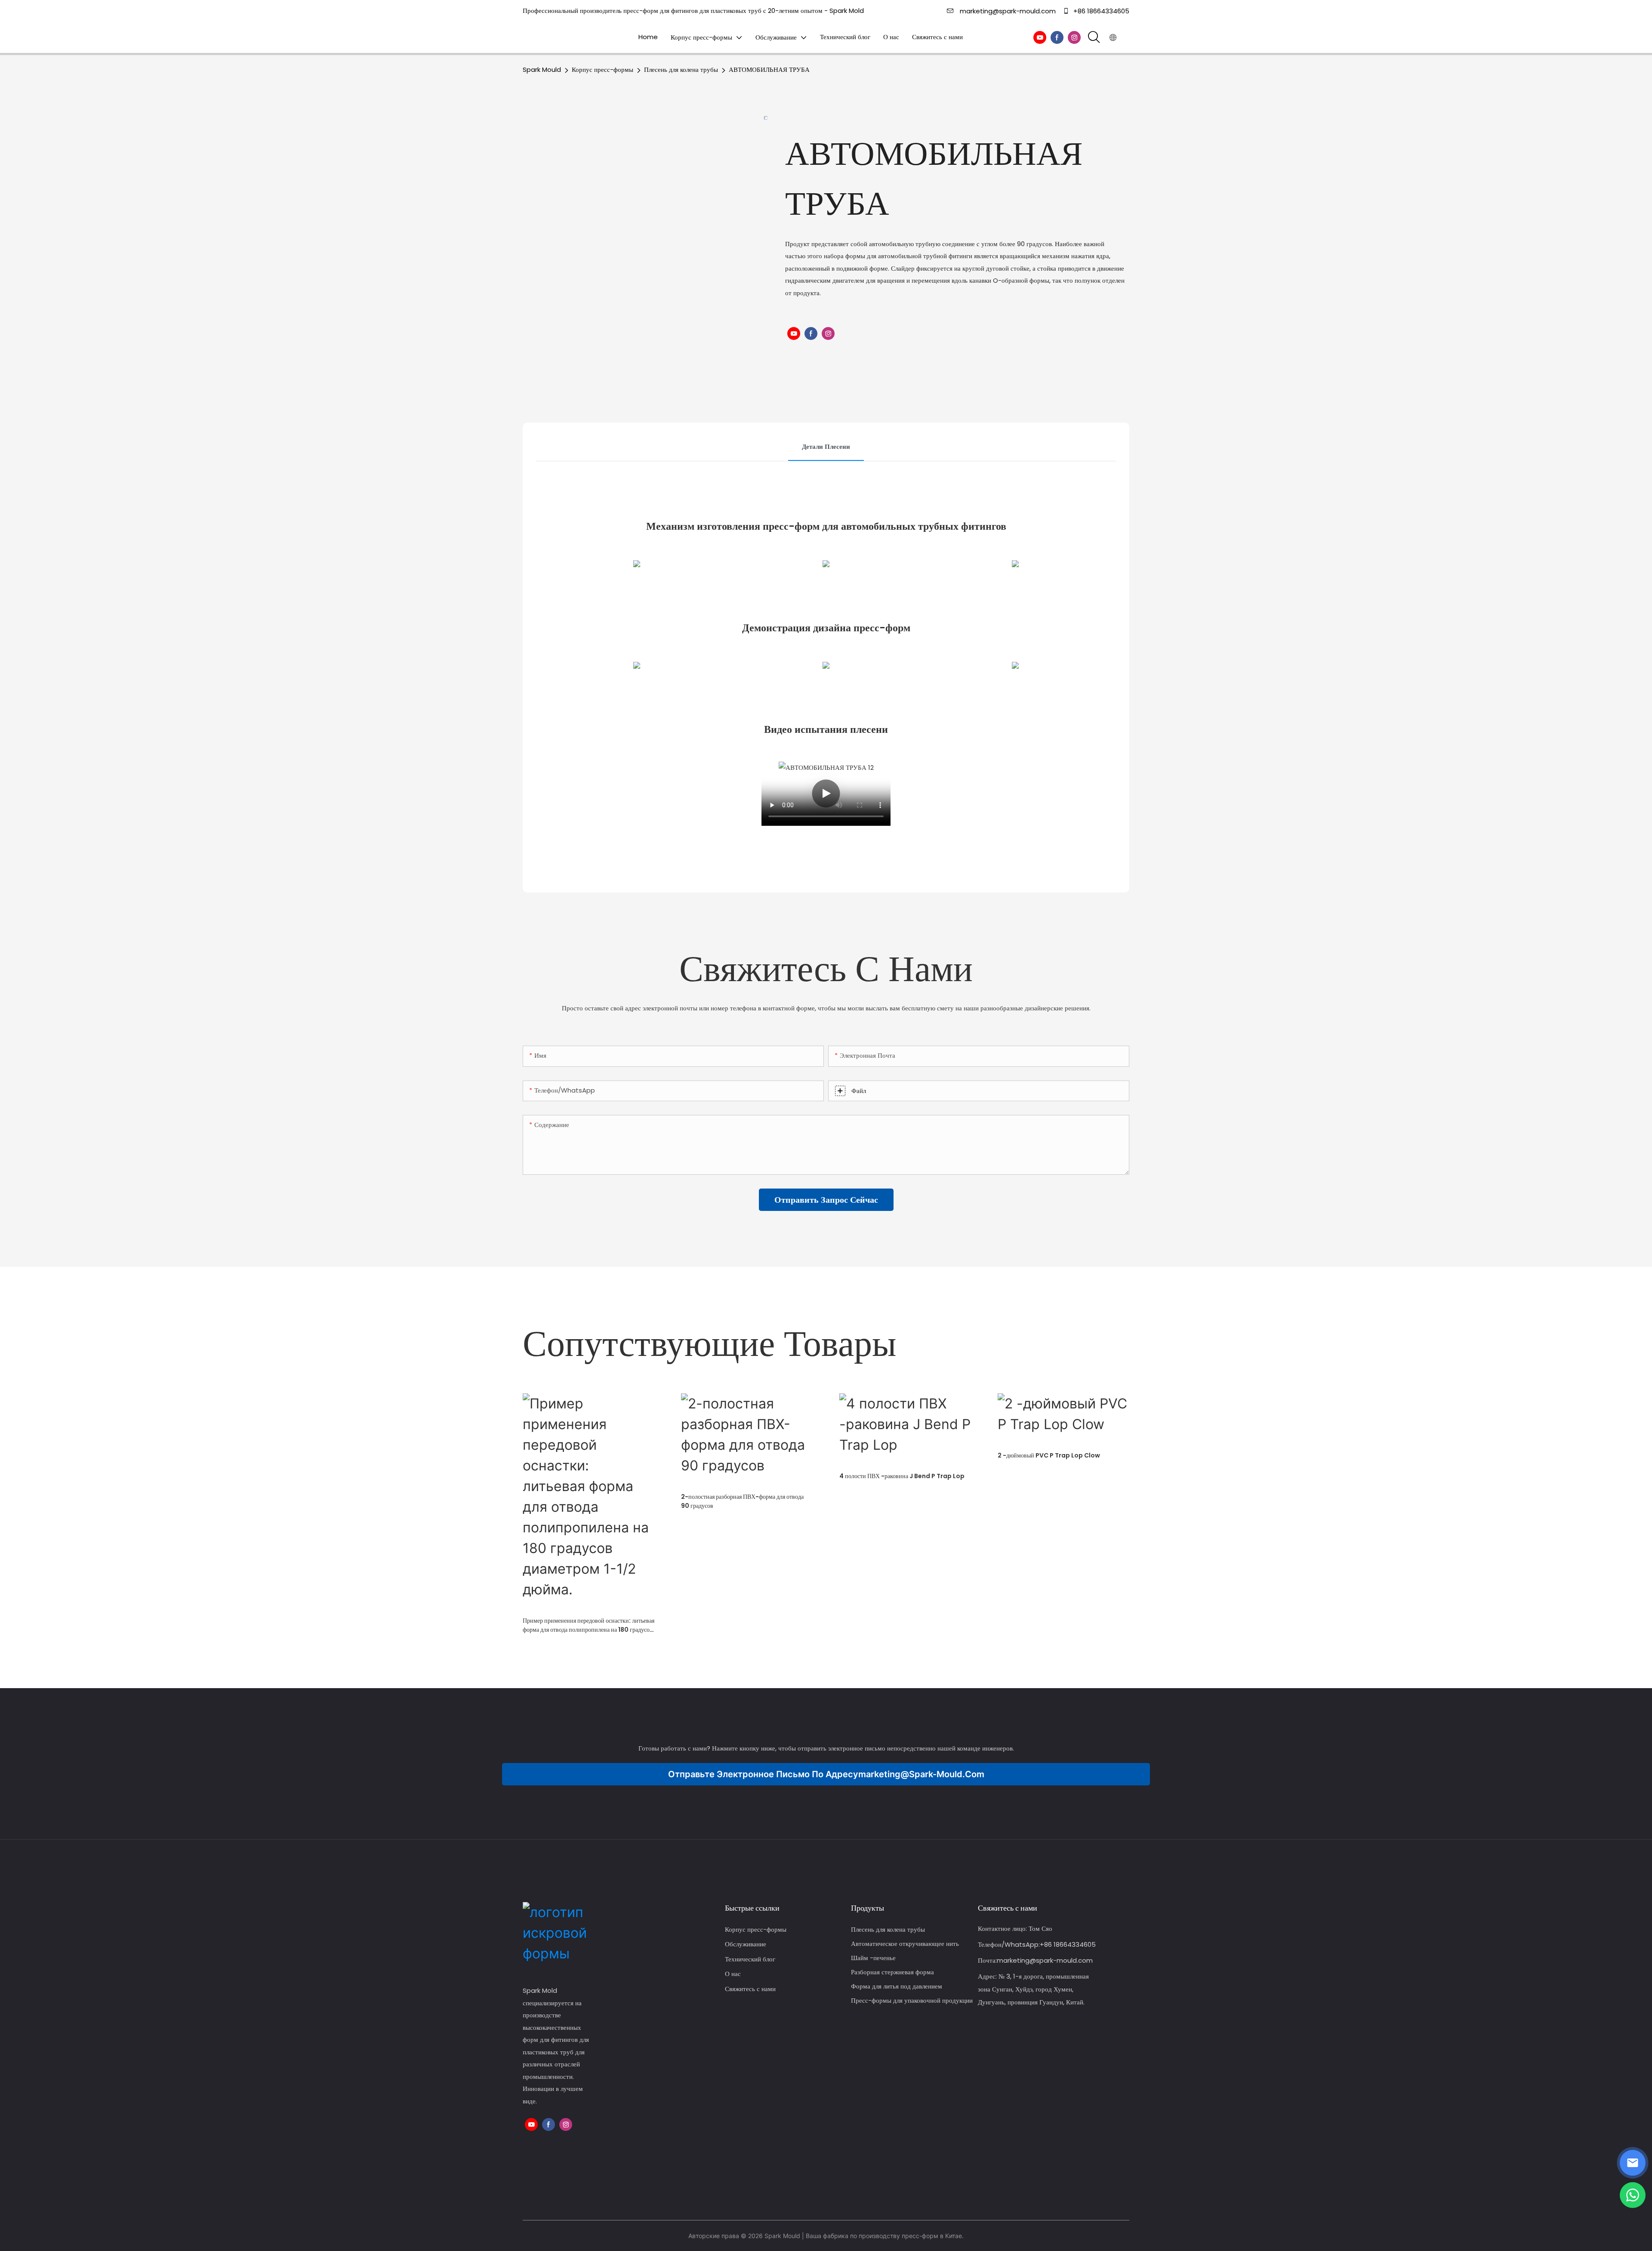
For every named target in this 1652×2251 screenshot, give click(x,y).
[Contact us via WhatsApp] (1633, 2195)
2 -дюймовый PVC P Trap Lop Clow (1049, 1455)
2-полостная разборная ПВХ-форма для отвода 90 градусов (742, 1501)
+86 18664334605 (1100, 11)
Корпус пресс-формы (603, 69)
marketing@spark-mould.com (1008, 11)
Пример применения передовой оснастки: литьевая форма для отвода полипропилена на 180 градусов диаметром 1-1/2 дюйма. (589, 1625)
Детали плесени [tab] (826, 446)
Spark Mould (542, 69)
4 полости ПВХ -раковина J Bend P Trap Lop (902, 1476)
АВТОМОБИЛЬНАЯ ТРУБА (769, 69)
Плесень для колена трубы (681, 69)
